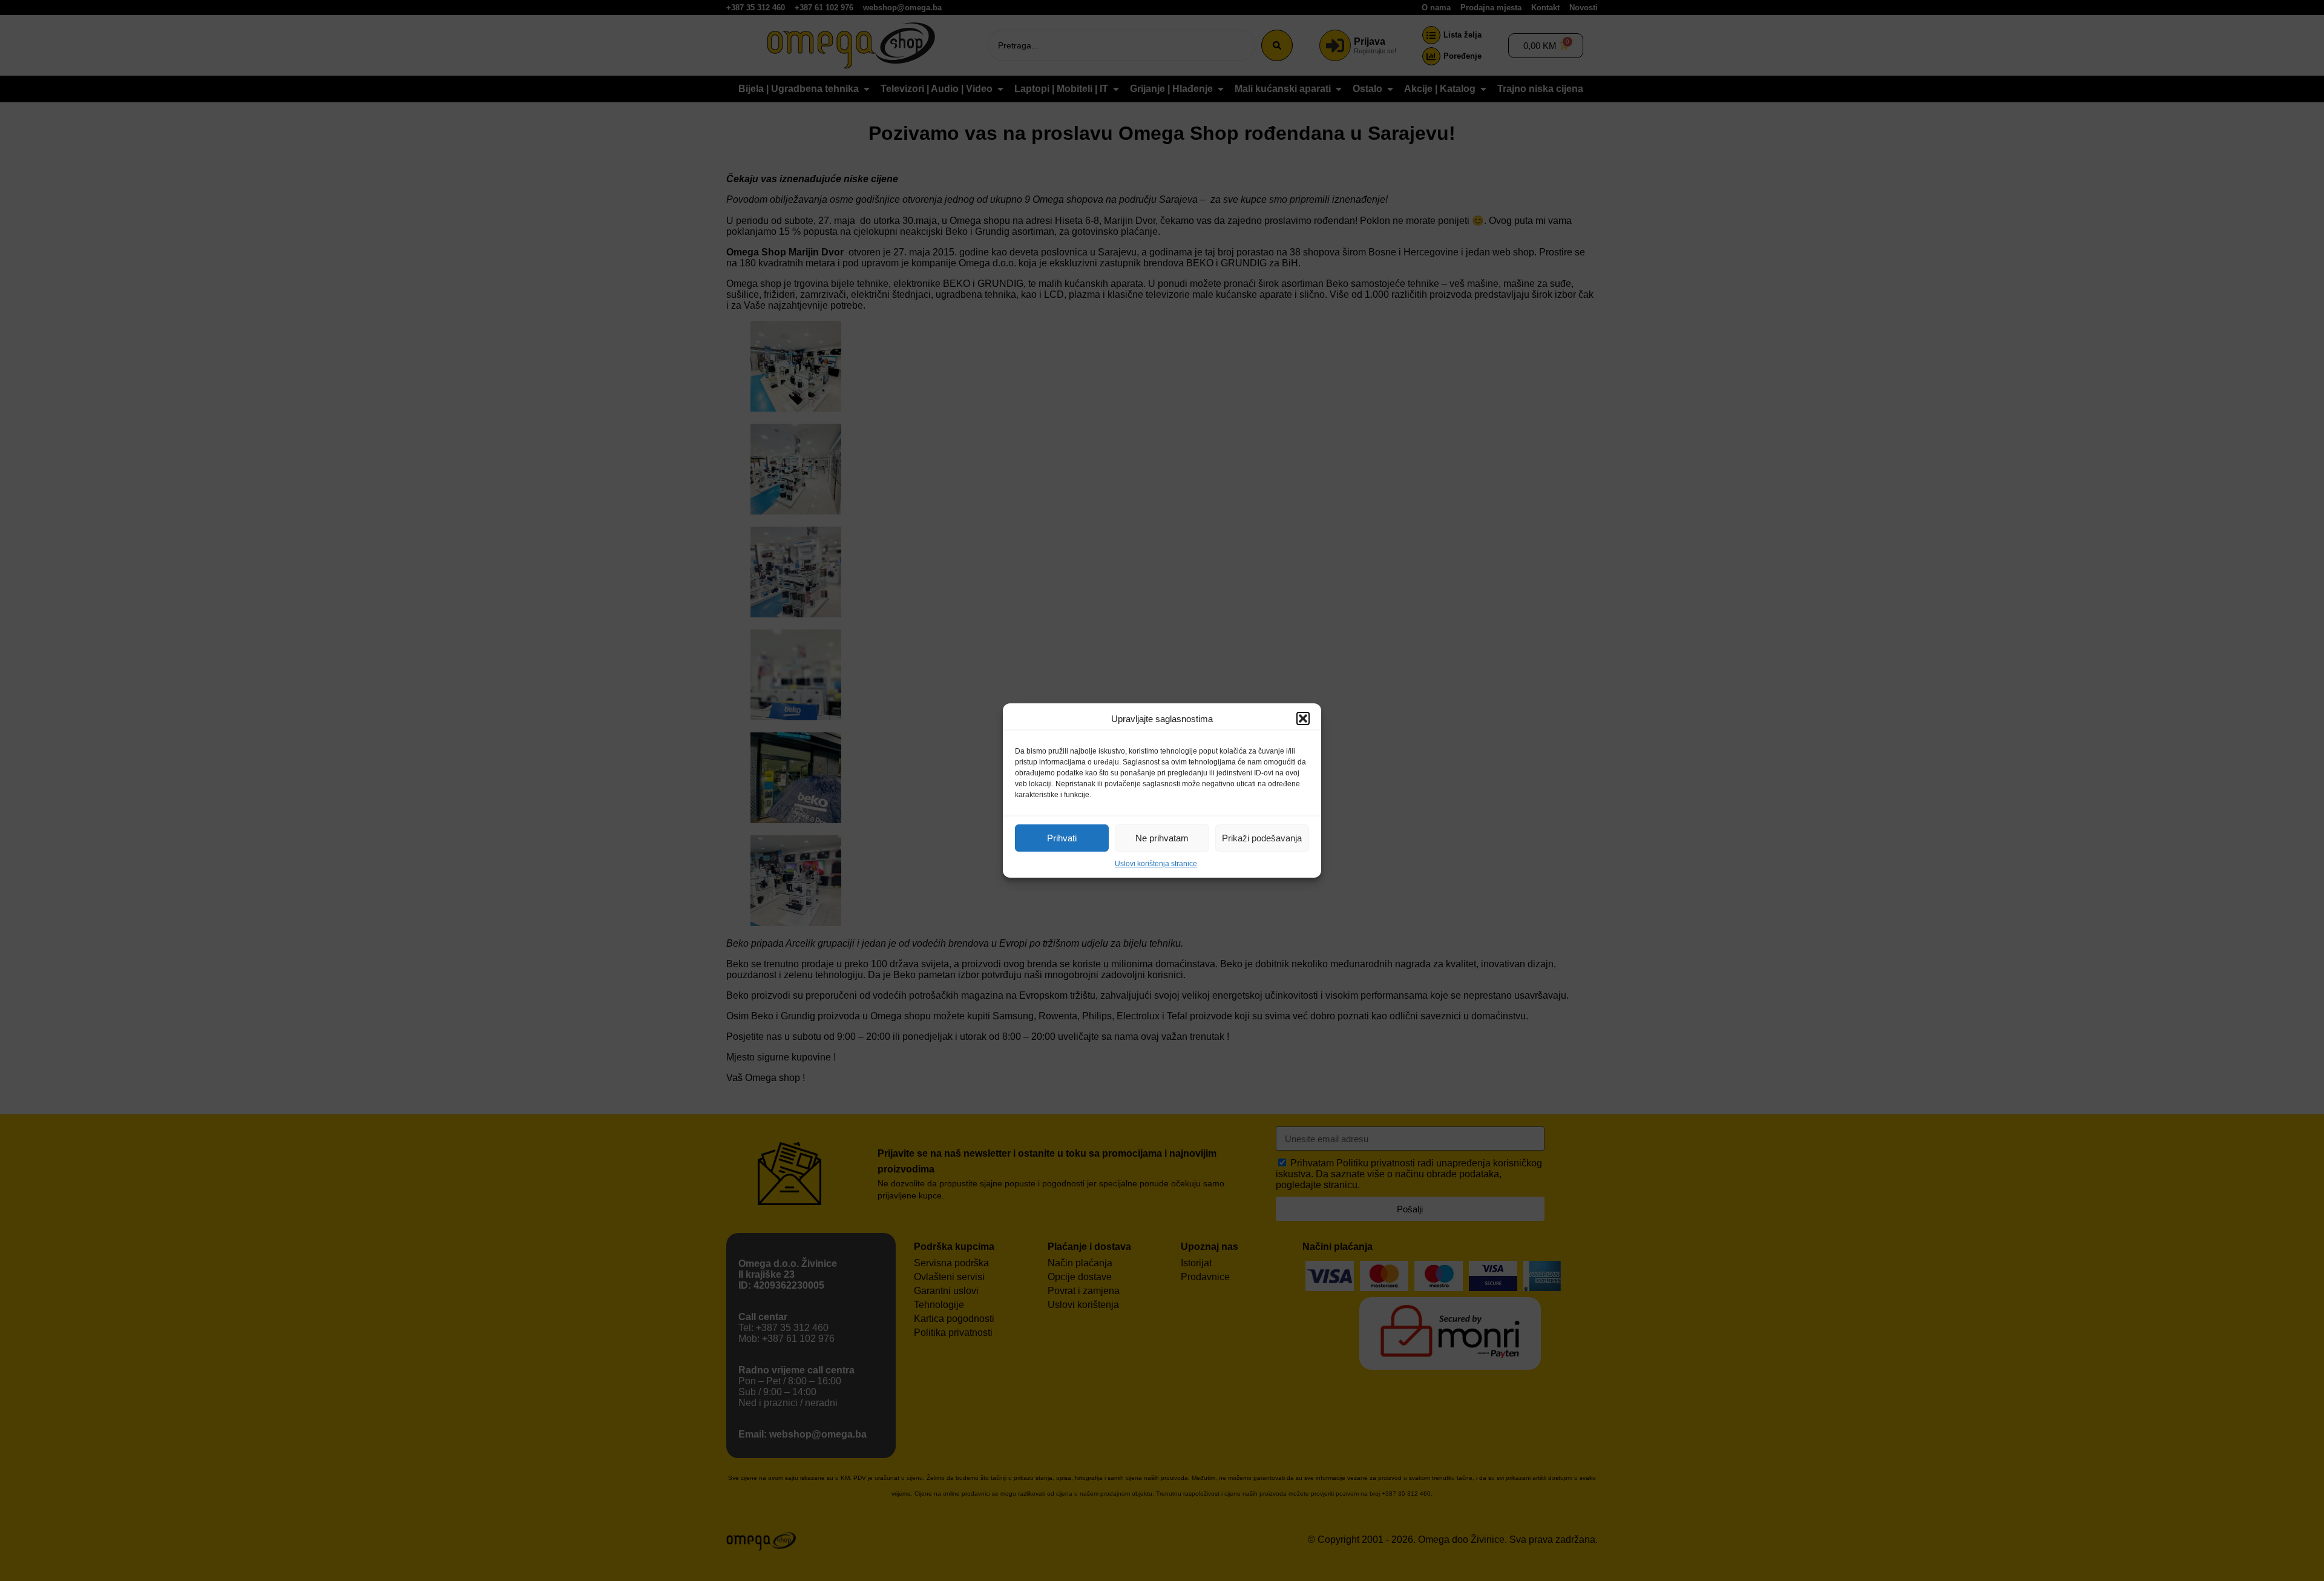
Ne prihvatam (1162, 838)
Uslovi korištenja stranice (1156, 864)
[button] (1303, 718)
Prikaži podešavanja (1262, 838)
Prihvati (1062, 838)
